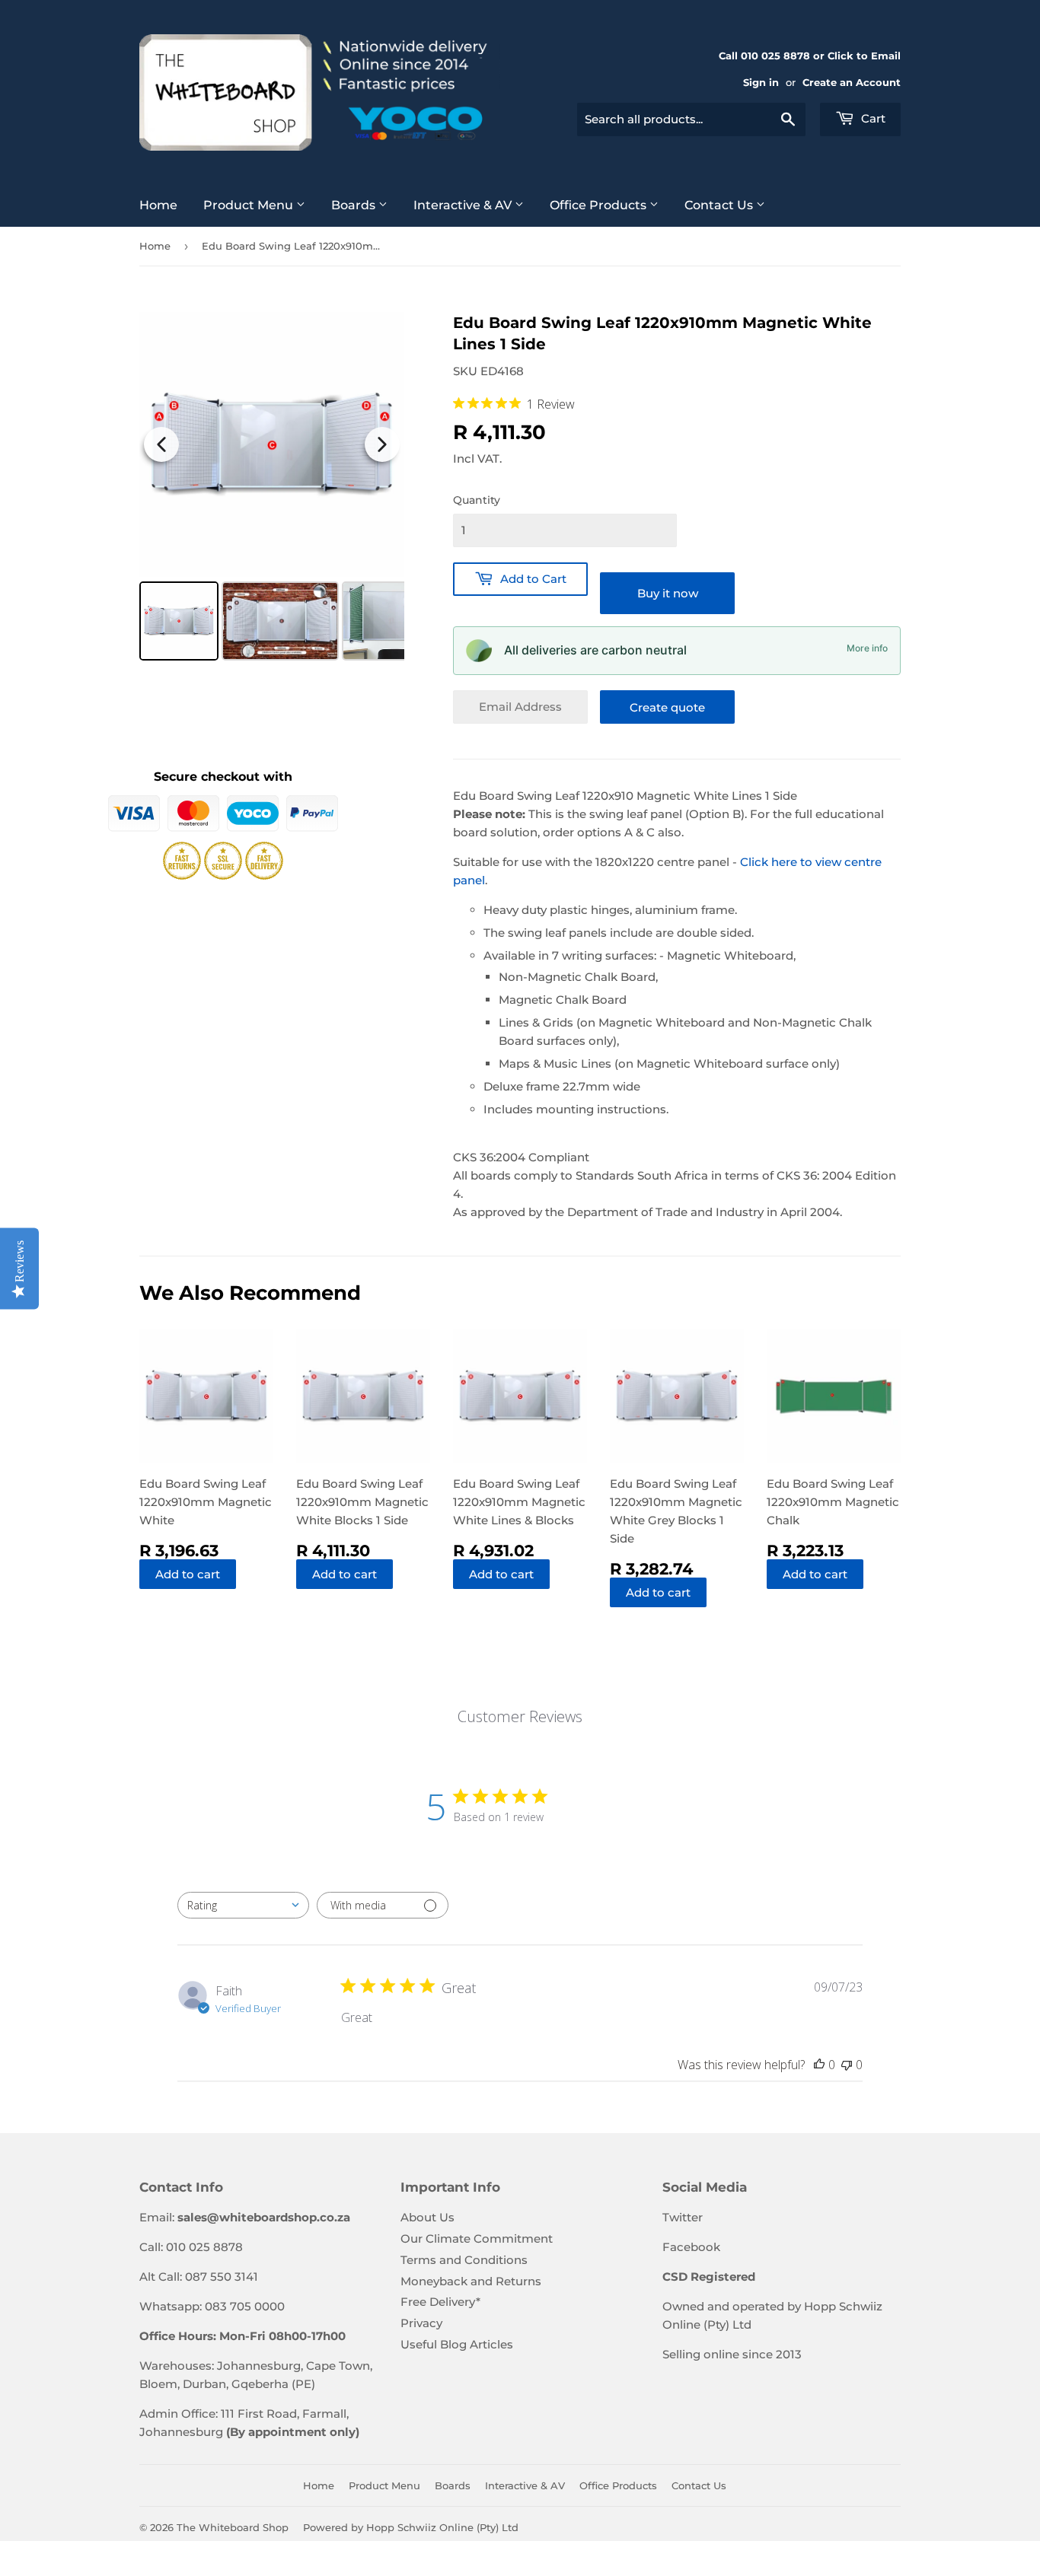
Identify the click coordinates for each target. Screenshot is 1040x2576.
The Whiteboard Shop (233, 2527)
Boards (355, 205)
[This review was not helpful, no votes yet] (847, 2065)
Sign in (761, 83)
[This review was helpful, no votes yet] (819, 2065)
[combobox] (691, 119)
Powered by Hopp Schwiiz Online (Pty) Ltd (411, 2527)
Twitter (683, 2217)
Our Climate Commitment (477, 2238)
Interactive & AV (464, 205)
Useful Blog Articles (457, 2344)
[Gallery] (272, 489)
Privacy (421, 2323)
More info (867, 648)
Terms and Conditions (464, 2260)
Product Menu (250, 205)
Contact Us (720, 205)
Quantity (477, 500)
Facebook (691, 2247)
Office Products (600, 205)
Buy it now (668, 593)
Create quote (667, 707)
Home (158, 205)
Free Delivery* (440, 2302)
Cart (872, 118)
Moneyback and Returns (471, 2281)
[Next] (382, 444)
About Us (427, 2217)
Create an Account (852, 83)
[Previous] (161, 444)
